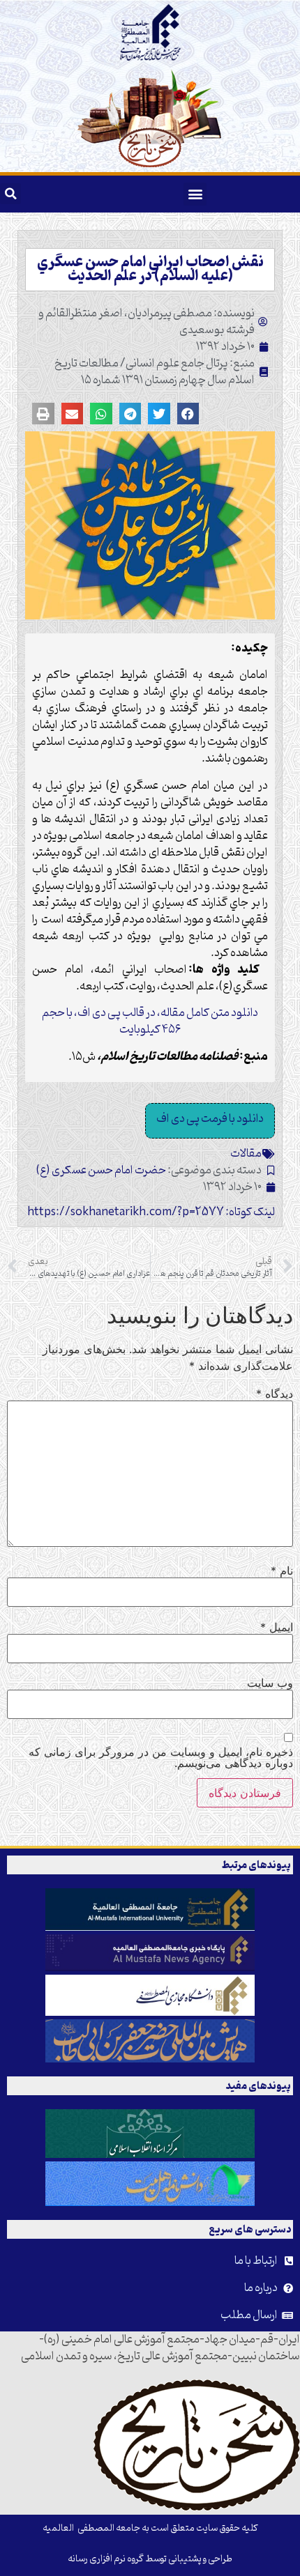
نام (282, 1571)
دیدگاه (275, 1394)
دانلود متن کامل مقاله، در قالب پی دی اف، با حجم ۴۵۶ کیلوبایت (150, 1021)
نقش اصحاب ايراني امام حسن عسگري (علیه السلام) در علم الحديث (150, 270)
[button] (195, 194)
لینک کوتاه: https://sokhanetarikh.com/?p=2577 (151, 1212)
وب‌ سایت (270, 1683)
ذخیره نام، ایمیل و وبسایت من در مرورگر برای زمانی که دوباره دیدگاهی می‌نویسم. (161, 1757)
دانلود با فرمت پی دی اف (210, 1119)
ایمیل (277, 1627)
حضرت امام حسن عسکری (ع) (101, 1171)
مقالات (246, 1154)
